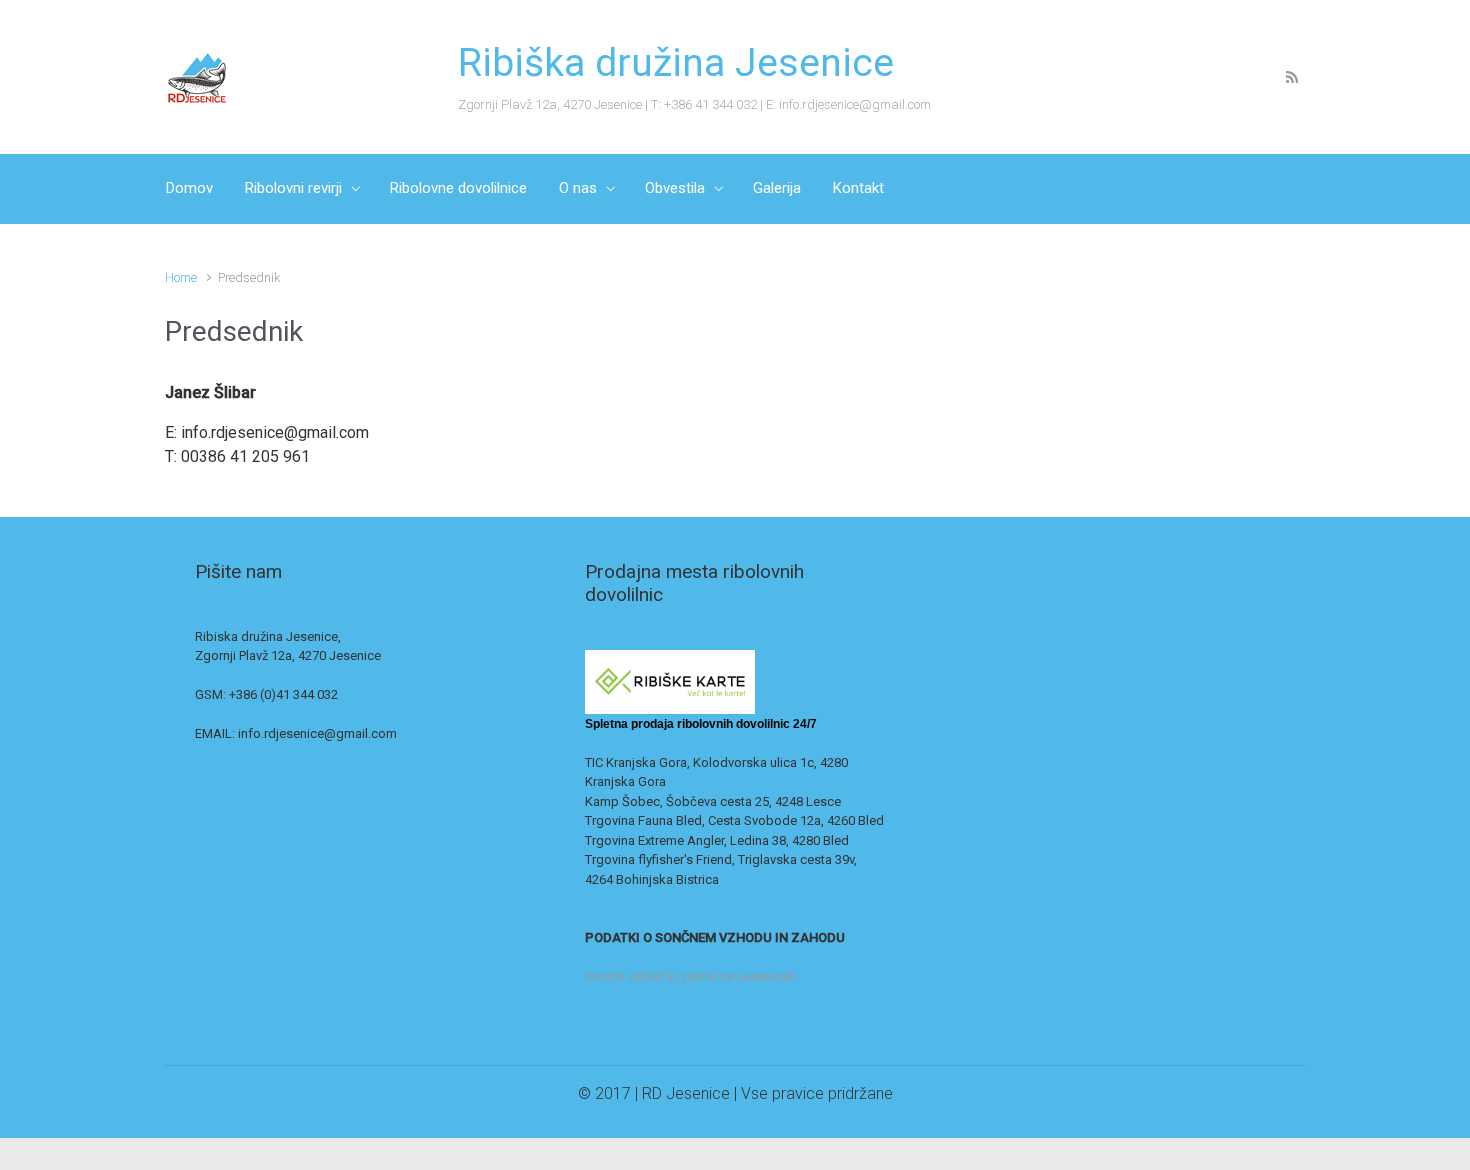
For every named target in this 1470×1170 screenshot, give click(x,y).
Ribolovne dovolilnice (458, 188)
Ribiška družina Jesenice (676, 63)
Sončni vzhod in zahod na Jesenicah (690, 976)
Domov (189, 188)
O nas (578, 188)
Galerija (777, 188)
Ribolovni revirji (293, 188)
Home (181, 277)
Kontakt (858, 188)
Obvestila (675, 188)
